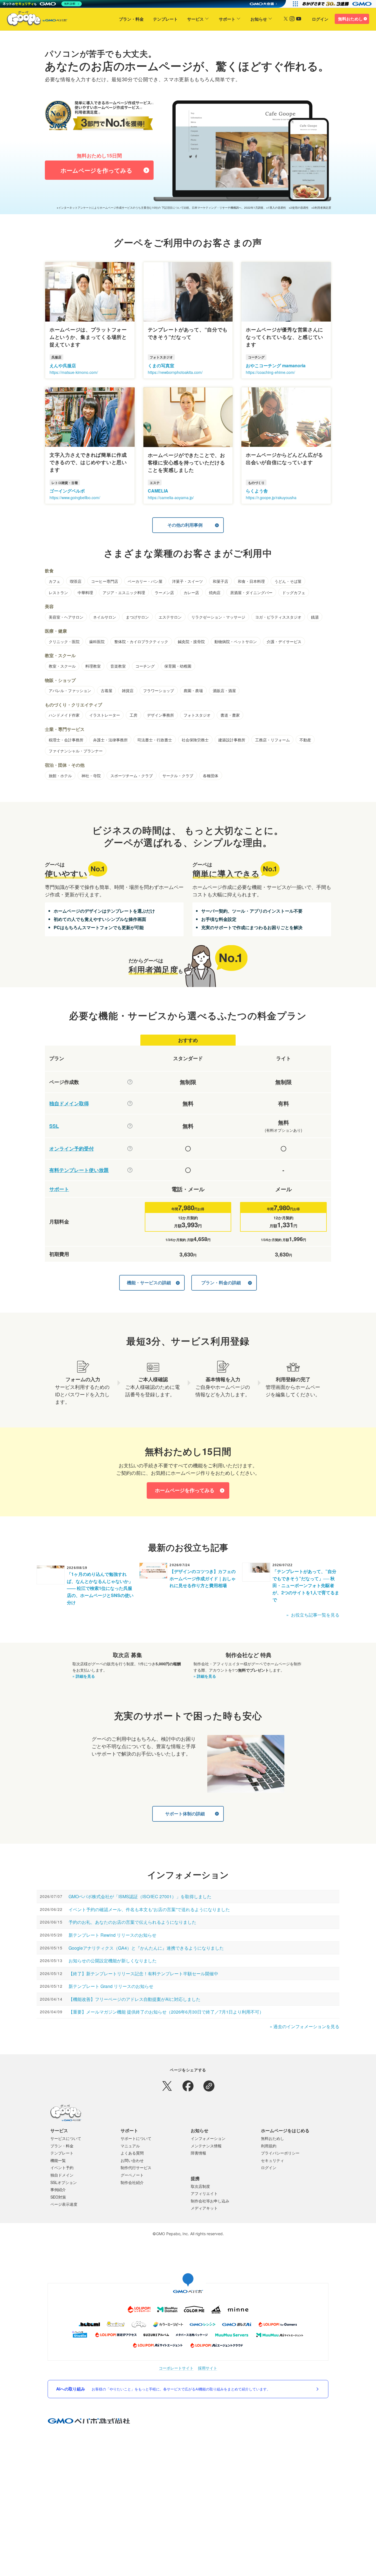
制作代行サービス (136, 2167)
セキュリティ (273, 2160)
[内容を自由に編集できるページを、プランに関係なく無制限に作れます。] (130, 1082)
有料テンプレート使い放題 (79, 1170)
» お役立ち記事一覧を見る (313, 1615)
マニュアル (130, 2146)
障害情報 (198, 2153)
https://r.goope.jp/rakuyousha (271, 497)
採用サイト (208, 2368)
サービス (195, 19)
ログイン (320, 19)
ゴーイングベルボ (67, 491)
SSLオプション (64, 2182)
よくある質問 (132, 2153)
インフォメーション (208, 2138)
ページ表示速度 (64, 2204)
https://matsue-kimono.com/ (74, 372)
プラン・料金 (131, 19)
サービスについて (66, 2138)
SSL (54, 1126)
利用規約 (269, 2146)
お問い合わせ (132, 2160)
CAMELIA (158, 491)
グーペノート (132, 2175)
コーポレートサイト (176, 2368)
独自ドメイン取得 (69, 1104)
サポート (227, 19)
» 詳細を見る (84, 1676)
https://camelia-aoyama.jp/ (171, 497)
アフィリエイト (204, 2193)
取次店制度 (200, 2186)
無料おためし (350, 19)
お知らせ (259, 19)
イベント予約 (62, 2167)
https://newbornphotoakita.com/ (175, 372)
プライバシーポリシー (280, 2153)
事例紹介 (58, 2189)
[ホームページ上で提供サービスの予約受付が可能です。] (130, 1149)
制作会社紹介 (132, 2182)
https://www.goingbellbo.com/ (75, 497)
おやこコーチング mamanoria (276, 365)
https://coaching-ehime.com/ (270, 372)
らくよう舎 (257, 491)
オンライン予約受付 (72, 1149)
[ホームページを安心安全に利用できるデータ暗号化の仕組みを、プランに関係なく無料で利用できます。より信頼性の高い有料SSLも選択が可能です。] (130, 1126)
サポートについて (136, 2138)
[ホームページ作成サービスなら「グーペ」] (34, 20)
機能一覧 (58, 2160)
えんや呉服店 (63, 365)
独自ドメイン (62, 2175)
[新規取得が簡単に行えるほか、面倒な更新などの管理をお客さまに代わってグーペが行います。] (130, 1103)
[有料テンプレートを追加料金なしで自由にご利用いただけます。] (130, 1170)
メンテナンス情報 (206, 2146)
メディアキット (204, 2208)
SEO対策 (58, 2197)
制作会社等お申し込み (210, 2201)
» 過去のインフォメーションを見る (305, 2026)
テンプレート (165, 19)
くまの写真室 (161, 365)
